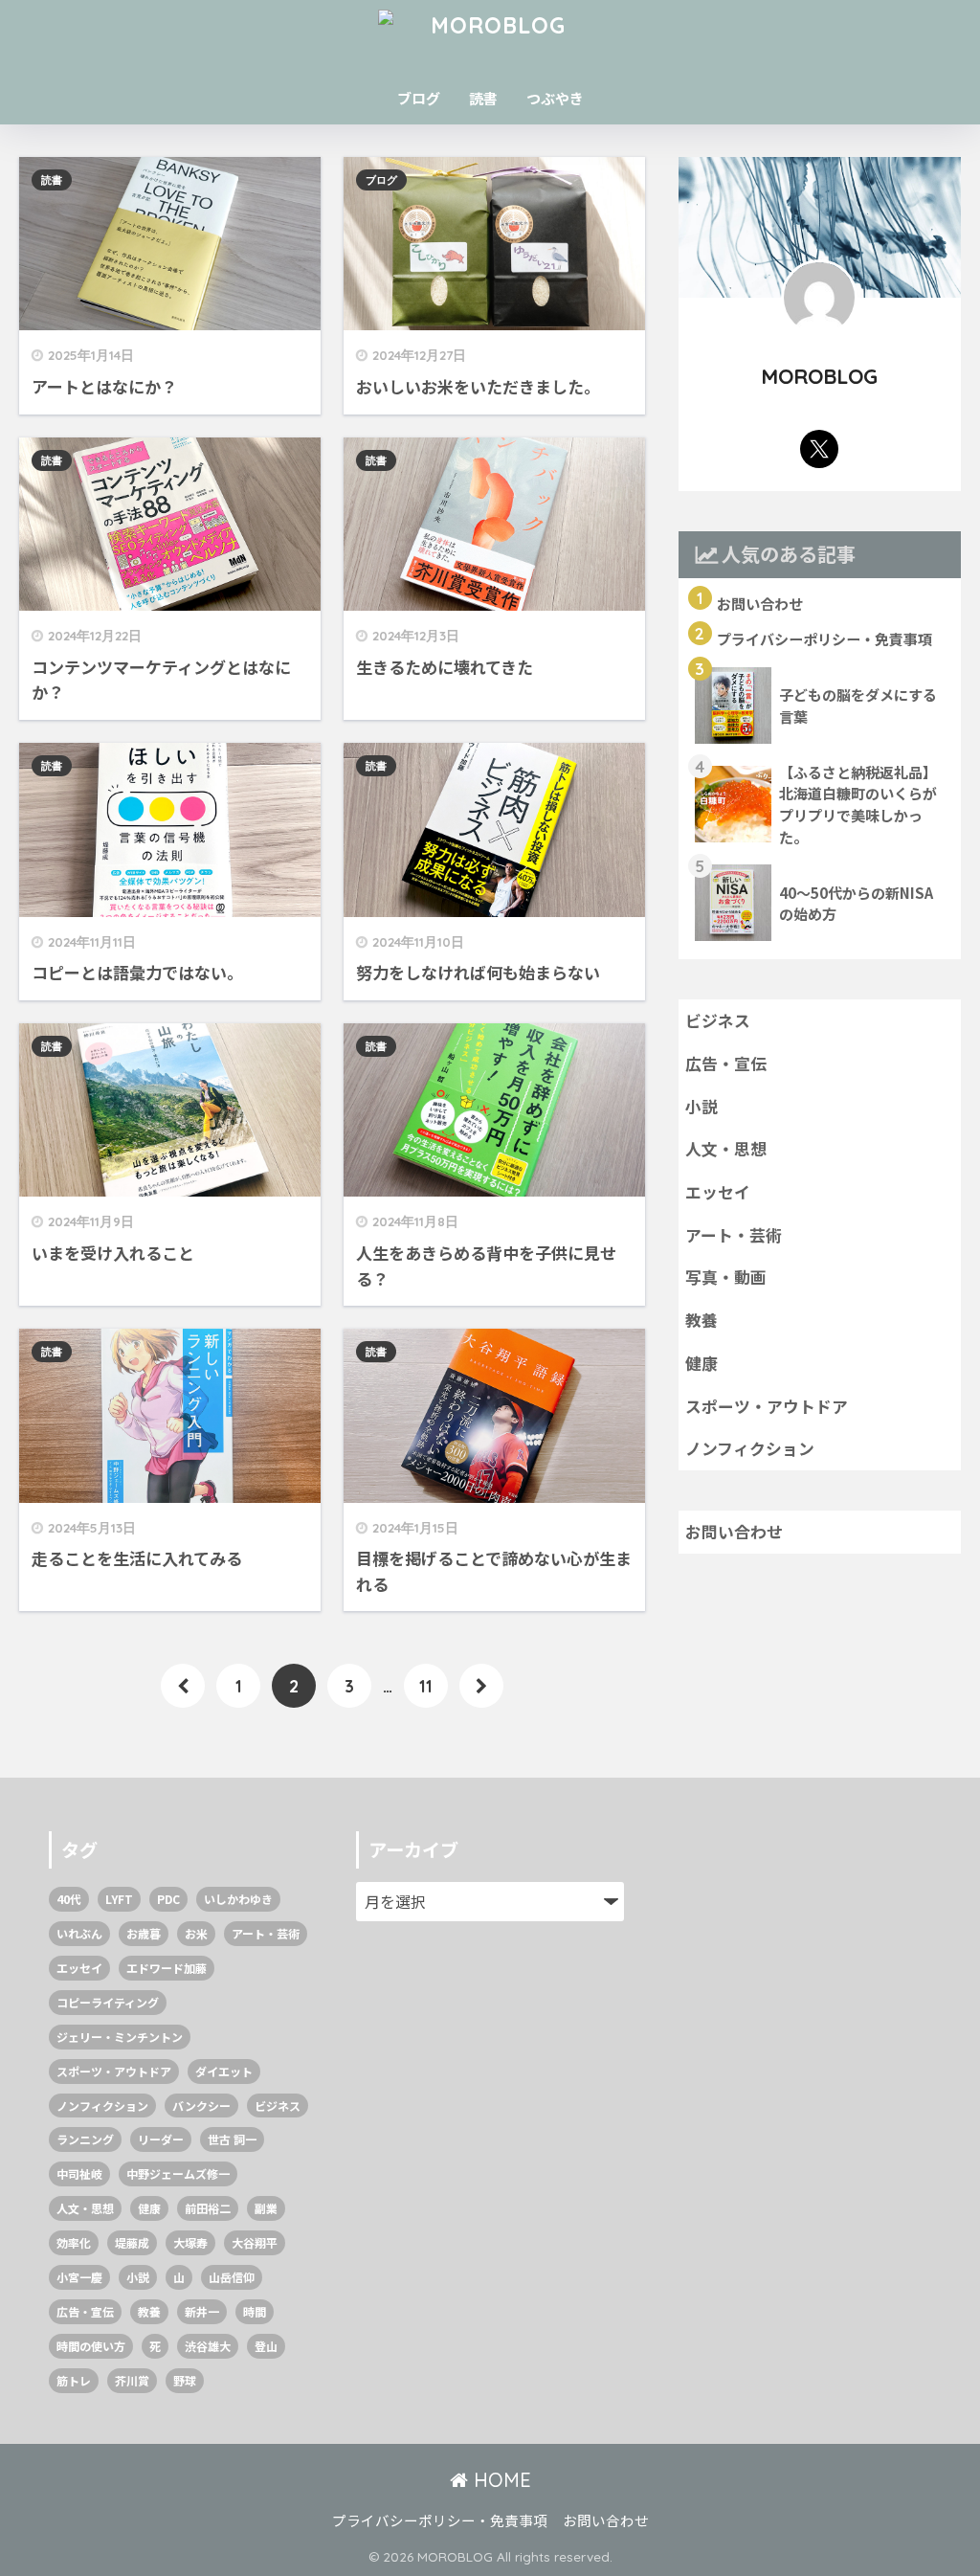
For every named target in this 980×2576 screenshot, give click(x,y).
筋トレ (74, 2380)
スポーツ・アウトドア (767, 1406)
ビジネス (718, 1020)
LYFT (119, 1899)
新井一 (202, 2311)
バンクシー (201, 2106)
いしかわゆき (238, 1899)
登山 (266, 2346)
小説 (702, 1107)
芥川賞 (132, 2380)
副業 (266, 2208)
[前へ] (183, 1686)
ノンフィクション (750, 1448)
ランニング (85, 2139)
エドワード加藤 (167, 1968)
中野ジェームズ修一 (178, 2173)
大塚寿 (190, 2242)
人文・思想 (726, 1149)
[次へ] (481, 1686)
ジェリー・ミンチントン (120, 2037)
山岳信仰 (232, 2277)
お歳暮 (144, 1933)
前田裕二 (208, 2208)
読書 (483, 98)
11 (426, 1686)
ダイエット (224, 2071)
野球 (185, 2380)
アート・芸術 (734, 1235)
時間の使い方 (91, 2346)
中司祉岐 (79, 2173)
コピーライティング (108, 2002)
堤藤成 (132, 2242)
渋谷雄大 (208, 2346)
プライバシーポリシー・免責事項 (440, 2520)
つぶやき (555, 98)
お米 (196, 1933)
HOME (500, 2480)
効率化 (74, 2242)
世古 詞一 (232, 2139)
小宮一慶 (79, 2277)
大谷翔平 (255, 2242)
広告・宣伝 (726, 1064)
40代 (69, 1899)
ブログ (419, 98)
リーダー (161, 2139)
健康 (702, 1363)
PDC (168, 1899)
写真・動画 (726, 1277)
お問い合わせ (734, 1532)
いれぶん (79, 1933)
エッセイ (718, 1192)
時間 (255, 2311)
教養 (702, 1320)
